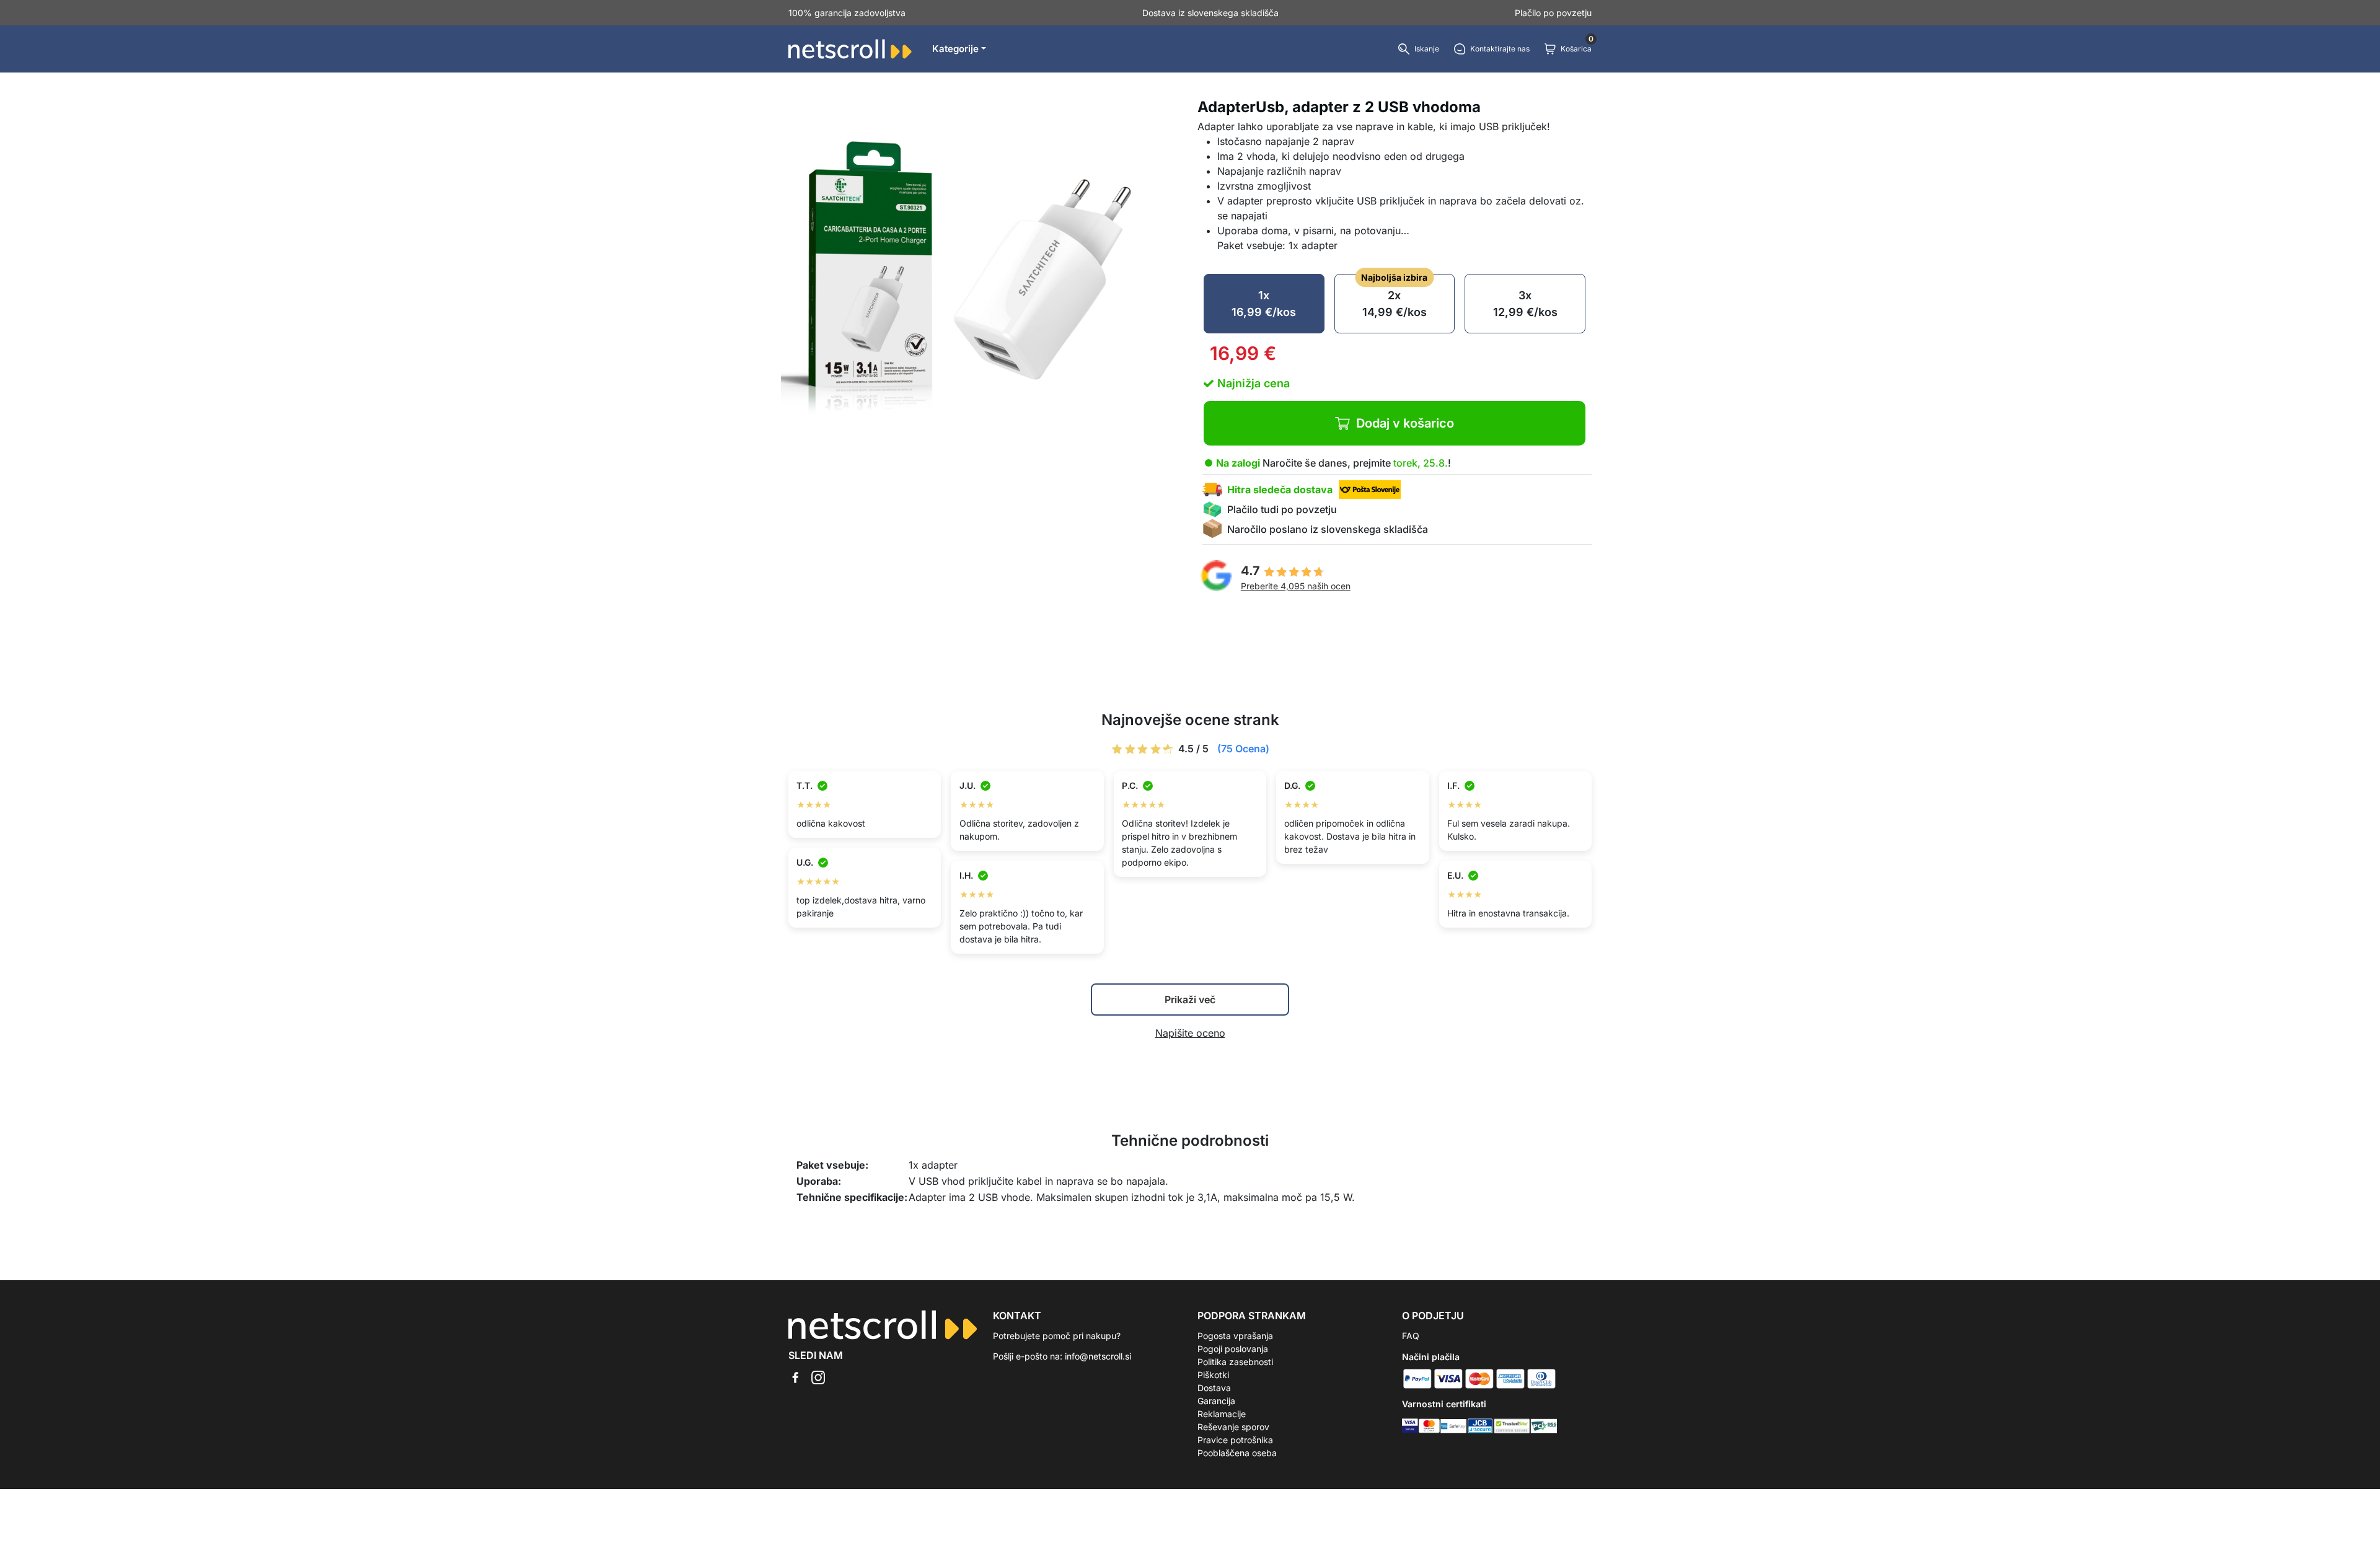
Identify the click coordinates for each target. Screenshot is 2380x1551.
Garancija (1216, 1401)
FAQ (1411, 1336)
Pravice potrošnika (1235, 1440)
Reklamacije (1222, 1414)
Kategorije (955, 49)
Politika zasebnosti (1235, 1362)
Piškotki (1213, 1375)
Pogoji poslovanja (1233, 1349)
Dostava (1214, 1388)
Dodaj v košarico (1405, 423)
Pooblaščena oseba (1237, 1453)
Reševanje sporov (1233, 1427)
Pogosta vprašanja (1235, 1336)
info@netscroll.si (1098, 1356)
